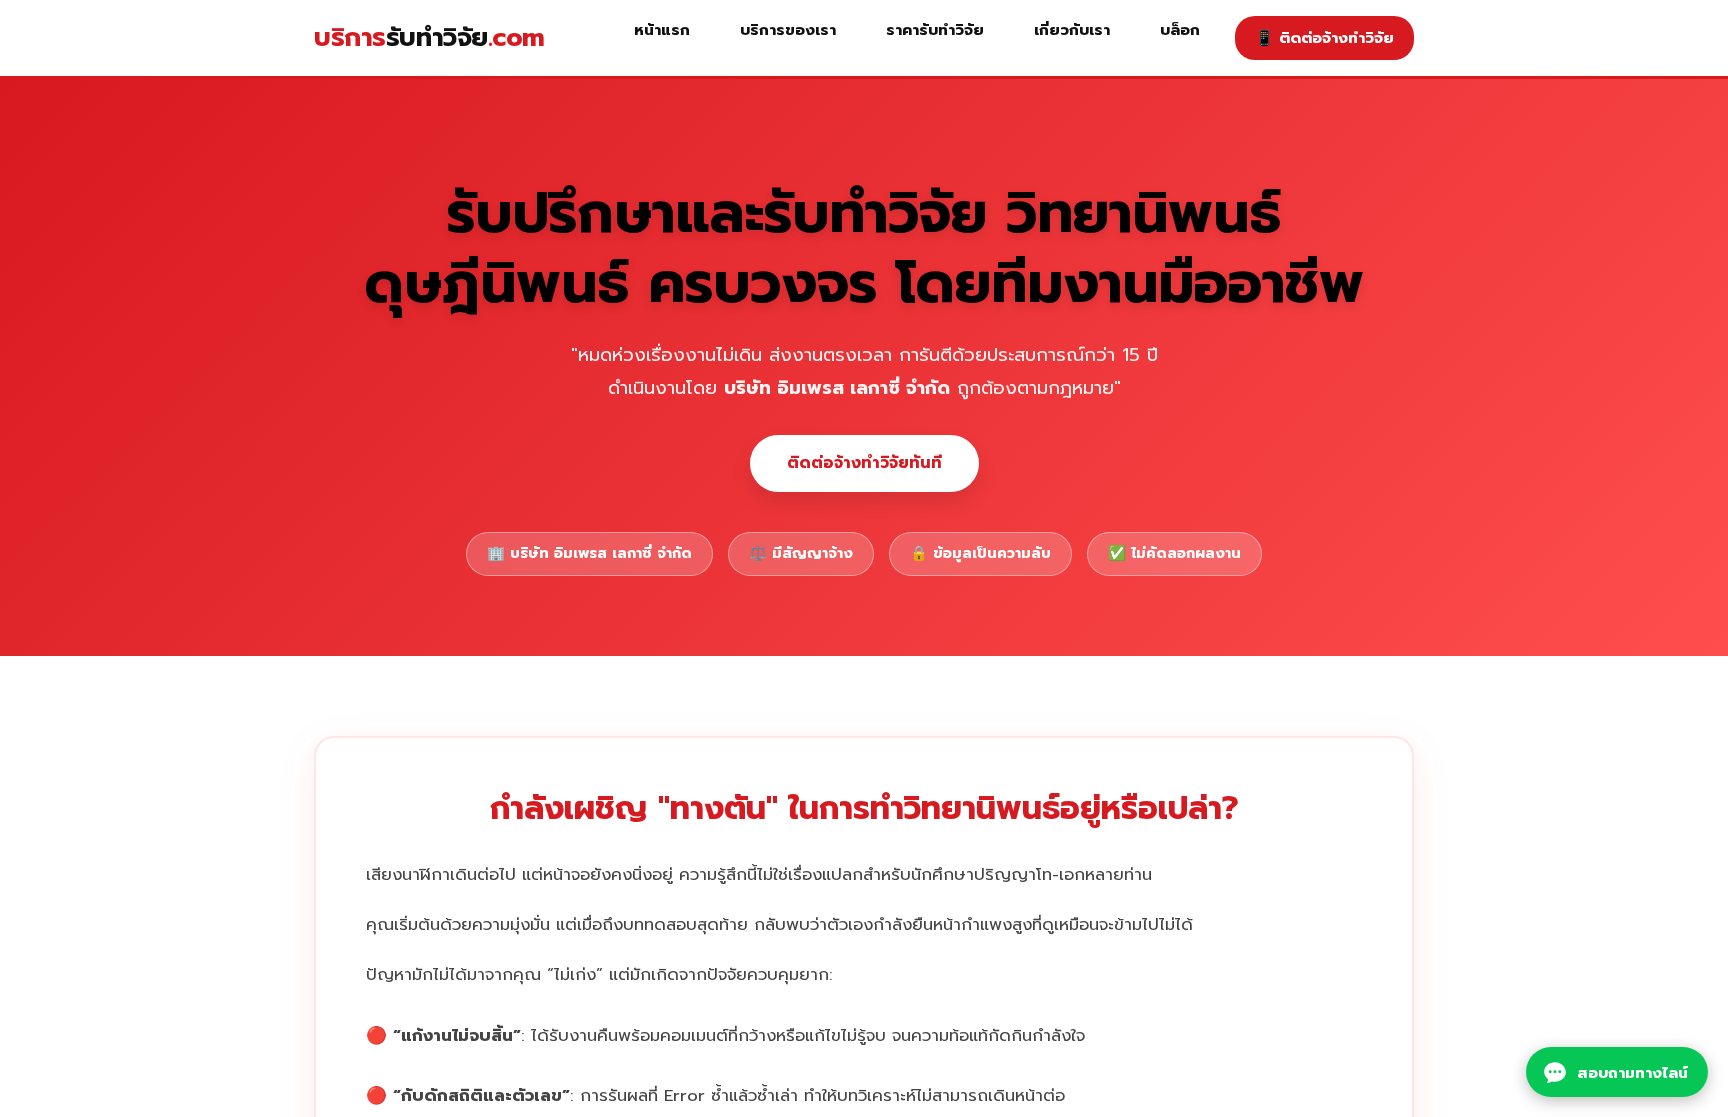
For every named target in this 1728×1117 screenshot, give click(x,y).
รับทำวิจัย (429, 37)
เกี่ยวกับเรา (1072, 29)
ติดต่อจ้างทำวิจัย (1324, 37)
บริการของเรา (788, 29)
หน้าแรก (662, 29)
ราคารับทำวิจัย (935, 29)
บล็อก (1180, 29)
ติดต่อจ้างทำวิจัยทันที (864, 463)
